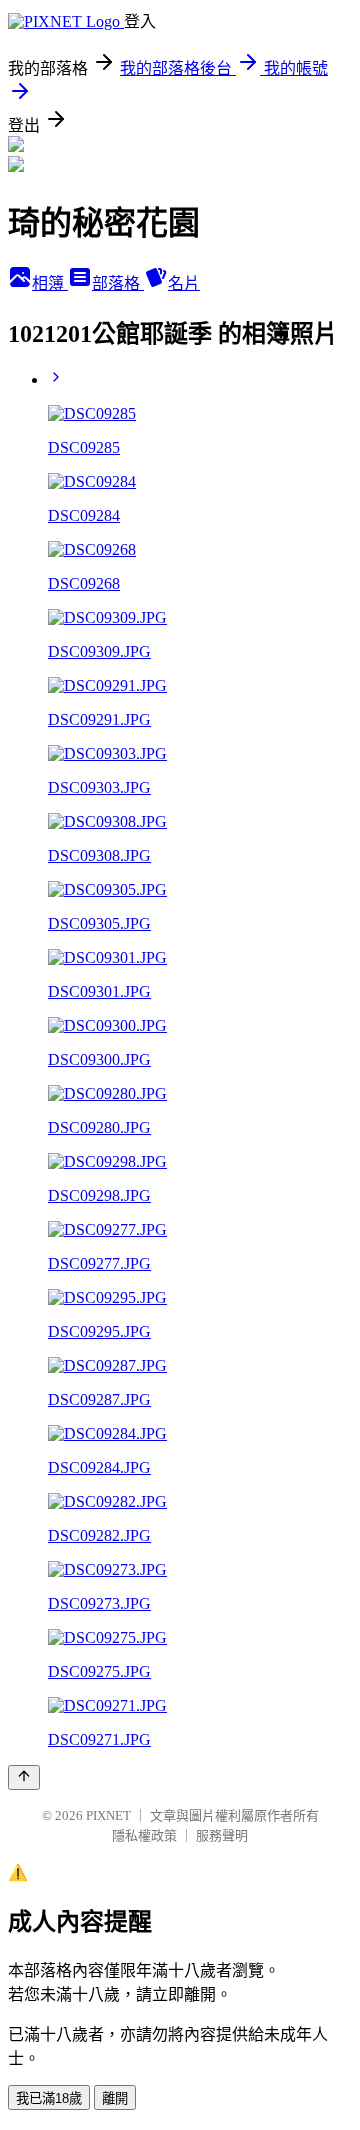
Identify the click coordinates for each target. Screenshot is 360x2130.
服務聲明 (222, 1835)
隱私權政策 (144, 1835)
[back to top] (24, 1777)
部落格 (118, 283)
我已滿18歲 (49, 2098)
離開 (115, 2098)
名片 (184, 283)
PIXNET (108, 1815)
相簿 (50, 283)
